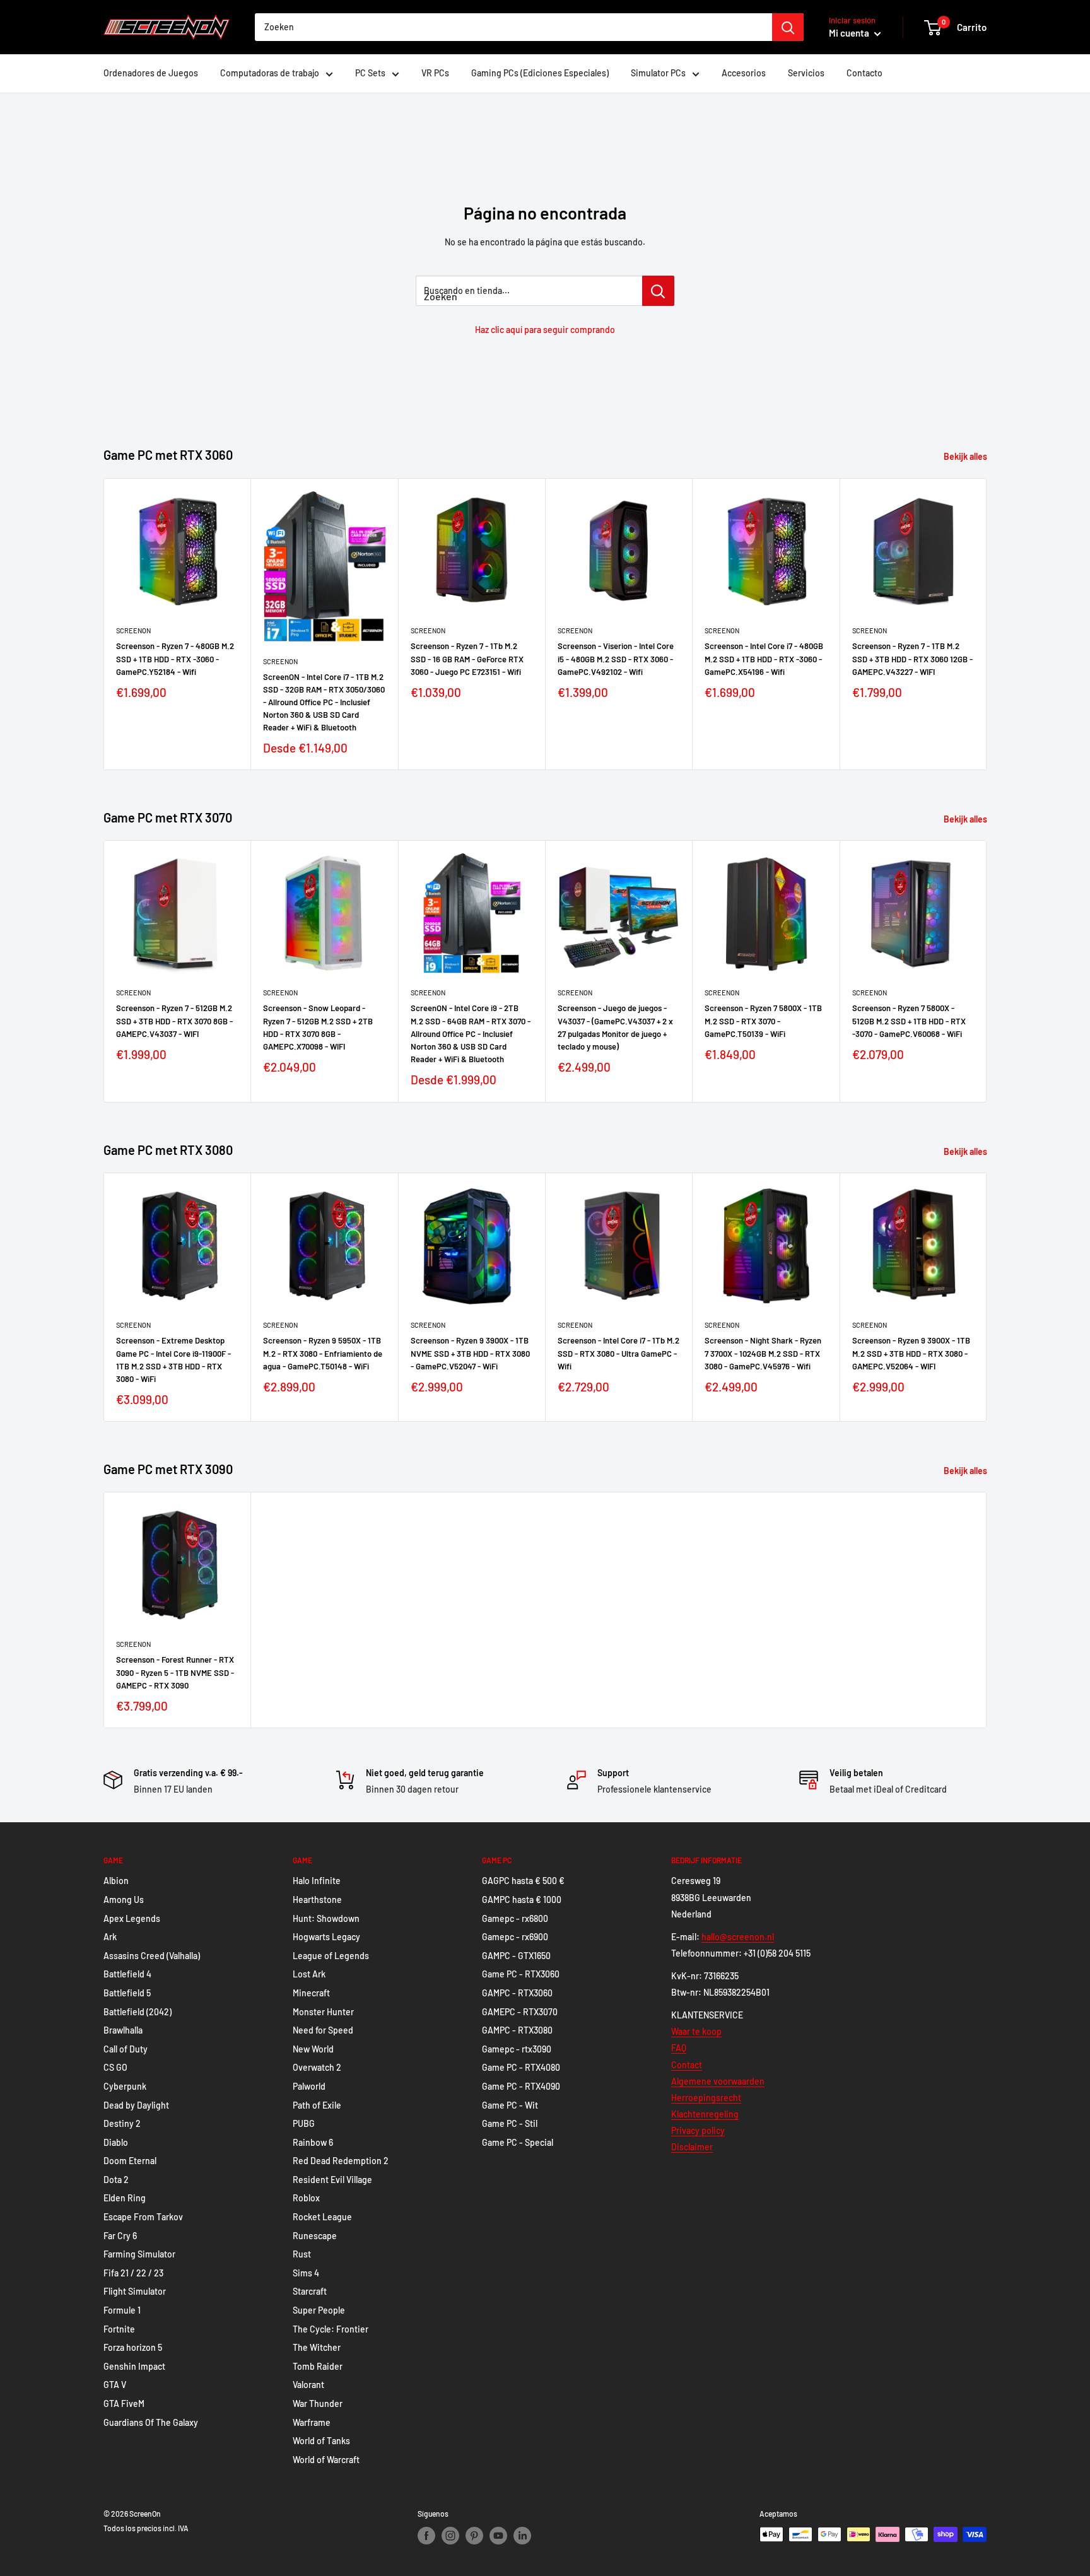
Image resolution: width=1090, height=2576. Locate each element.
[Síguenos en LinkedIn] (522, 2536)
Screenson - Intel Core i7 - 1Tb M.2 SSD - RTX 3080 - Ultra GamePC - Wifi (618, 1353)
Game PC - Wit (510, 2105)
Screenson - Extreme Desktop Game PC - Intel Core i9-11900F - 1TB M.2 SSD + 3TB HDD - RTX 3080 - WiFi (173, 1359)
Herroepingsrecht (706, 2098)
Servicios (806, 73)
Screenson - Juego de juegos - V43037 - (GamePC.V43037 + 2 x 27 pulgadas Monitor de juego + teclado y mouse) (615, 1027)
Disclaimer (692, 2147)
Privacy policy (698, 2130)
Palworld (309, 2086)
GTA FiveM (124, 2403)
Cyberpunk (125, 2086)
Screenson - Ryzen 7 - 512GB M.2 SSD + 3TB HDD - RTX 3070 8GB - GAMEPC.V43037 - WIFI (174, 1021)
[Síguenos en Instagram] (450, 2536)
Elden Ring (125, 2198)
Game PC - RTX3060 (521, 1974)
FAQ (679, 2048)
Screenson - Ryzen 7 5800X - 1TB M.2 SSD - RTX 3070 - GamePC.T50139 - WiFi (763, 1021)
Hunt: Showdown (326, 1918)
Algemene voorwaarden (718, 2081)
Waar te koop (696, 2031)
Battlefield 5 (127, 1993)
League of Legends (331, 1956)
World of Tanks (321, 2441)
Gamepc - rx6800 (515, 1918)
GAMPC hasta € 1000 (522, 1900)
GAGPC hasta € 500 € (523, 1881)
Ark (110, 1937)
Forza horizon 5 (133, 2347)
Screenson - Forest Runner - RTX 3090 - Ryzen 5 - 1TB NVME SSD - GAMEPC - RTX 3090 (175, 1672)
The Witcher (317, 2347)
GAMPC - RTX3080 (517, 2030)
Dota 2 (116, 2180)
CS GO (115, 2067)
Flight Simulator (135, 2291)
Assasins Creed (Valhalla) (152, 1956)
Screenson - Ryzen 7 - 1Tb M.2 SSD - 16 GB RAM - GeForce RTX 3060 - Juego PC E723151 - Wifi (467, 659)
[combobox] (513, 27)
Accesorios (744, 73)
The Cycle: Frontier (331, 2329)
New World (313, 2049)
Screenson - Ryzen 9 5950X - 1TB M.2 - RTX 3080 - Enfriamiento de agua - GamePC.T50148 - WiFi (323, 1353)
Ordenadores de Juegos (151, 73)
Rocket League (322, 2217)
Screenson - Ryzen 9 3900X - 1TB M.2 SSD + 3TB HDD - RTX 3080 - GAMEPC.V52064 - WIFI (911, 1353)
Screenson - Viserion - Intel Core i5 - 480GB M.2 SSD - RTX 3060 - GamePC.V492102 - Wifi (616, 659)
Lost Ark (309, 1974)
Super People (319, 2310)
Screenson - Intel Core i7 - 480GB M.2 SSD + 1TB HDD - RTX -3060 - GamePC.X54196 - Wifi (764, 659)
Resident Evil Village (332, 2180)
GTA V (115, 2385)
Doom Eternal (130, 2161)
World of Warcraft (326, 2460)
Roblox (306, 2198)
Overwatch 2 (317, 2067)
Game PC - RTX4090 (521, 2086)
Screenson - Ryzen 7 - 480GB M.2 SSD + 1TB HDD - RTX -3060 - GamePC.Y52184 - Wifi (175, 659)
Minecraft (311, 1993)
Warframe (312, 2422)
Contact (687, 2065)
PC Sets (370, 73)
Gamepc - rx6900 (515, 1937)
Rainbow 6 (313, 2142)
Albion (116, 1881)
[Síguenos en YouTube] (498, 2536)
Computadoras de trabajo (270, 73)
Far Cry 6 (120, 2236)
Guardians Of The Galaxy (151, 2422)
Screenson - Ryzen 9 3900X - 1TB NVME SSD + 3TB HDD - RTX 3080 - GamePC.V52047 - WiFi (470, 1353)
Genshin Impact (134, 2366)
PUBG (304, 2123)
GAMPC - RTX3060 (517, 1993)
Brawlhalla (123, 2030)
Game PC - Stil (510, 2123)
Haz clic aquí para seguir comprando (545, 330)
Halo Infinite (317, 1881)
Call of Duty (126, 2049)
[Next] (987, 624)
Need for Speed (323, 2030)
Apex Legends (132, 1918)
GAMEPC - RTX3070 (520, 2012)
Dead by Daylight (136, 2105)
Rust (302, 2254)
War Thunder (318, 2403)
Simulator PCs (658, 73)
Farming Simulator (139, 2254)
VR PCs (435, 73)
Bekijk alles (966, 456)
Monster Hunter (323, 2012)
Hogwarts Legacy (326, 1937)
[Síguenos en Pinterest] (474, 2536)
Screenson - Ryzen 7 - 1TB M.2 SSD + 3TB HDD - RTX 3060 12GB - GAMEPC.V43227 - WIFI (912, 659)
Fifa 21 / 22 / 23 (133, 2273)
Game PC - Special (518, 2142)
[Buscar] (788, 27)
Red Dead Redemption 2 (341, 2161)
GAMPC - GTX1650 (516, 1956)
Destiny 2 (122, 2123)
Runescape (315, 2236)
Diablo (116, 2142)
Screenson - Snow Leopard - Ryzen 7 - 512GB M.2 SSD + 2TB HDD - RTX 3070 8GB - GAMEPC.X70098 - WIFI (318, 1027)
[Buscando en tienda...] (658, 291)
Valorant (308, 2385)
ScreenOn (133, 630)
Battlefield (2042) (138, 2012)
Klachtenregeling (705, 2114)
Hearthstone (317, 1900)
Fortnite (119, 2329)
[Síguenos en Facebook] (426, 2536)
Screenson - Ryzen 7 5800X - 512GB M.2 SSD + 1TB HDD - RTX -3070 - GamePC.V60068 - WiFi (909, 1021)
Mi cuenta (850, 33)
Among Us (124, 1900)
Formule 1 (122, 2310)
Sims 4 (306, 2273)
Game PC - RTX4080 (521, 2067)
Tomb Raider (318, 2366)
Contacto (864, 73)
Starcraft (310, 2291)
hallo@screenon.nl (738, 1937)
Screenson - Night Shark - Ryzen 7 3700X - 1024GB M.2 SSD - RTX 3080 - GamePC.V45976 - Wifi (763, 1353)
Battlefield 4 (127, 1974)
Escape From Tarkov (143, 2217)
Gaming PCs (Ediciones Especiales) (540, 73)
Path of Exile (317, 2105)
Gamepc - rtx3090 (517, 2049)
